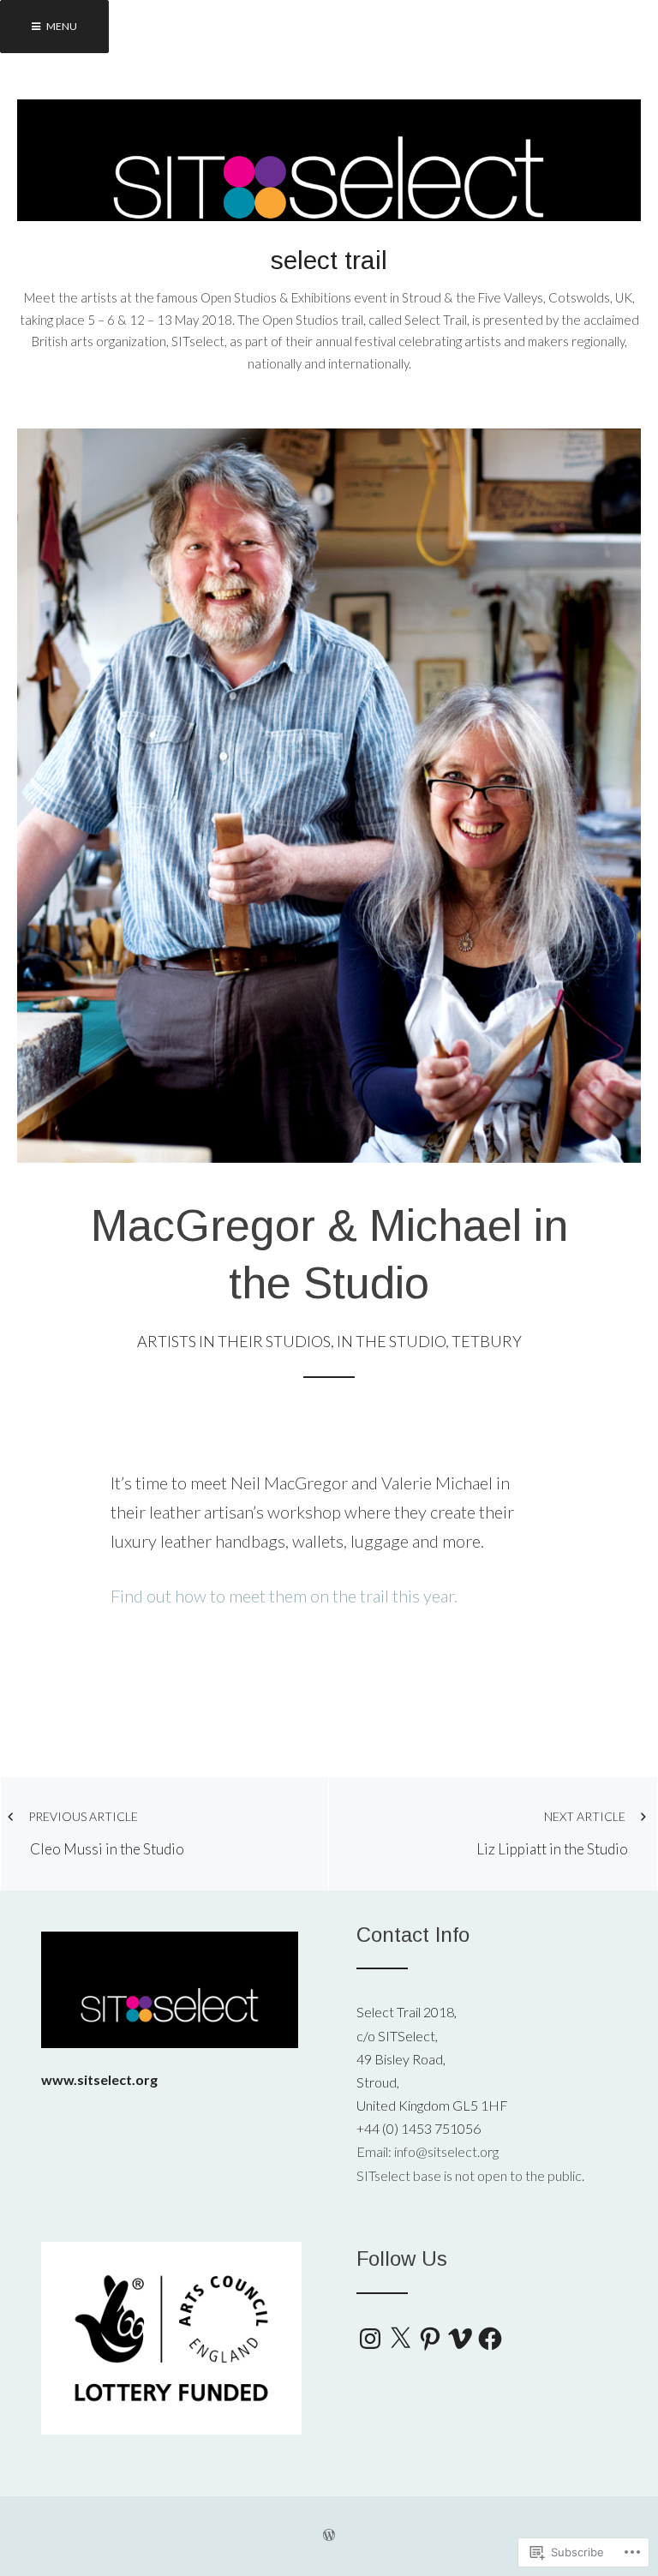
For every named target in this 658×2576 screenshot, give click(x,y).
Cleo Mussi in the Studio (106, 1833)
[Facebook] (490, 2339)
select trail (329, 260)
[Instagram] (370, 2339)
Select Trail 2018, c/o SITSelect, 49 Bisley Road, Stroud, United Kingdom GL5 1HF (432, 2058)
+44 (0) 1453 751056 (419, 2128)
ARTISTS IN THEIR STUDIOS (234, 1341)
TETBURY (487, 1341)
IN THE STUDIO (391, 1341)
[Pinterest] (430, 2339)
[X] (400, 2339)
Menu (61, 26)
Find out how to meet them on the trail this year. (284, 1596)
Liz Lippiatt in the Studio (552, 1833)
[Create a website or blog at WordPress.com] (329, 2536)
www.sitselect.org (99, 2079)
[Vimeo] (460, 2339)
